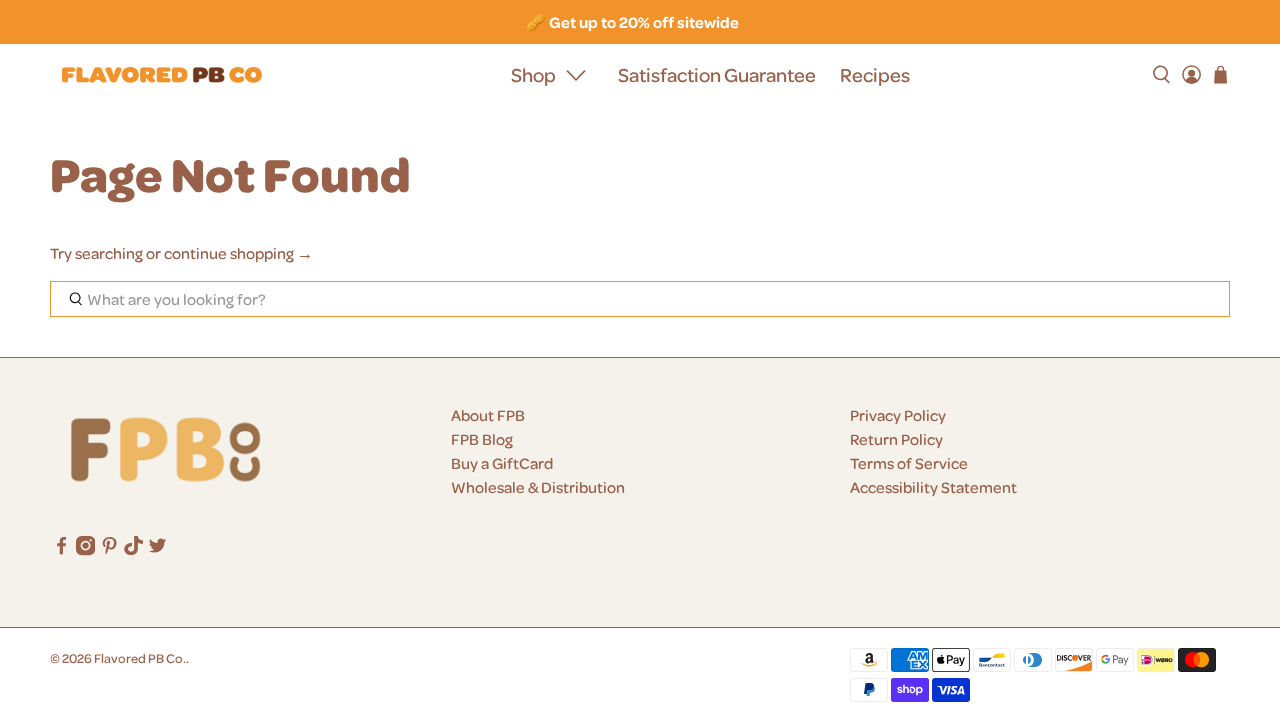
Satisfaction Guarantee (717, 74)
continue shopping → (238, 253)
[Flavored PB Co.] (162, 75)
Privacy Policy (898, 415)
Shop (533, 74)
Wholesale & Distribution (538, 487)
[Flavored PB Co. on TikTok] (133, 550)
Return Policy (896, 439)
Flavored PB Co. (140, 657)
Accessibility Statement (933, 487)
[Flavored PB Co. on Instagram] (85, 550)
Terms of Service (909, 463)
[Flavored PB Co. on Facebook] (61, 550)
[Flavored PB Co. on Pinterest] (109, 550)
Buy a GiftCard (502, 463)
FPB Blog (482, 439)
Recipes (875, 74)
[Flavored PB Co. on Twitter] (157, 550)
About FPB (488, 415)
